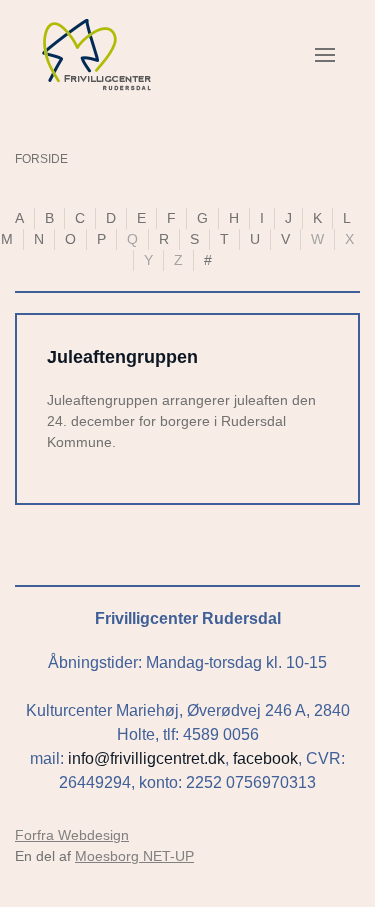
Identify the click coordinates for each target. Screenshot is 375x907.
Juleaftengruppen (122, 357)
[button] (325, 55)
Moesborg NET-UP (134, 856)
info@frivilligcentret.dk (146, 758)
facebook (265, 758)
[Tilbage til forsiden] (97, 55)
